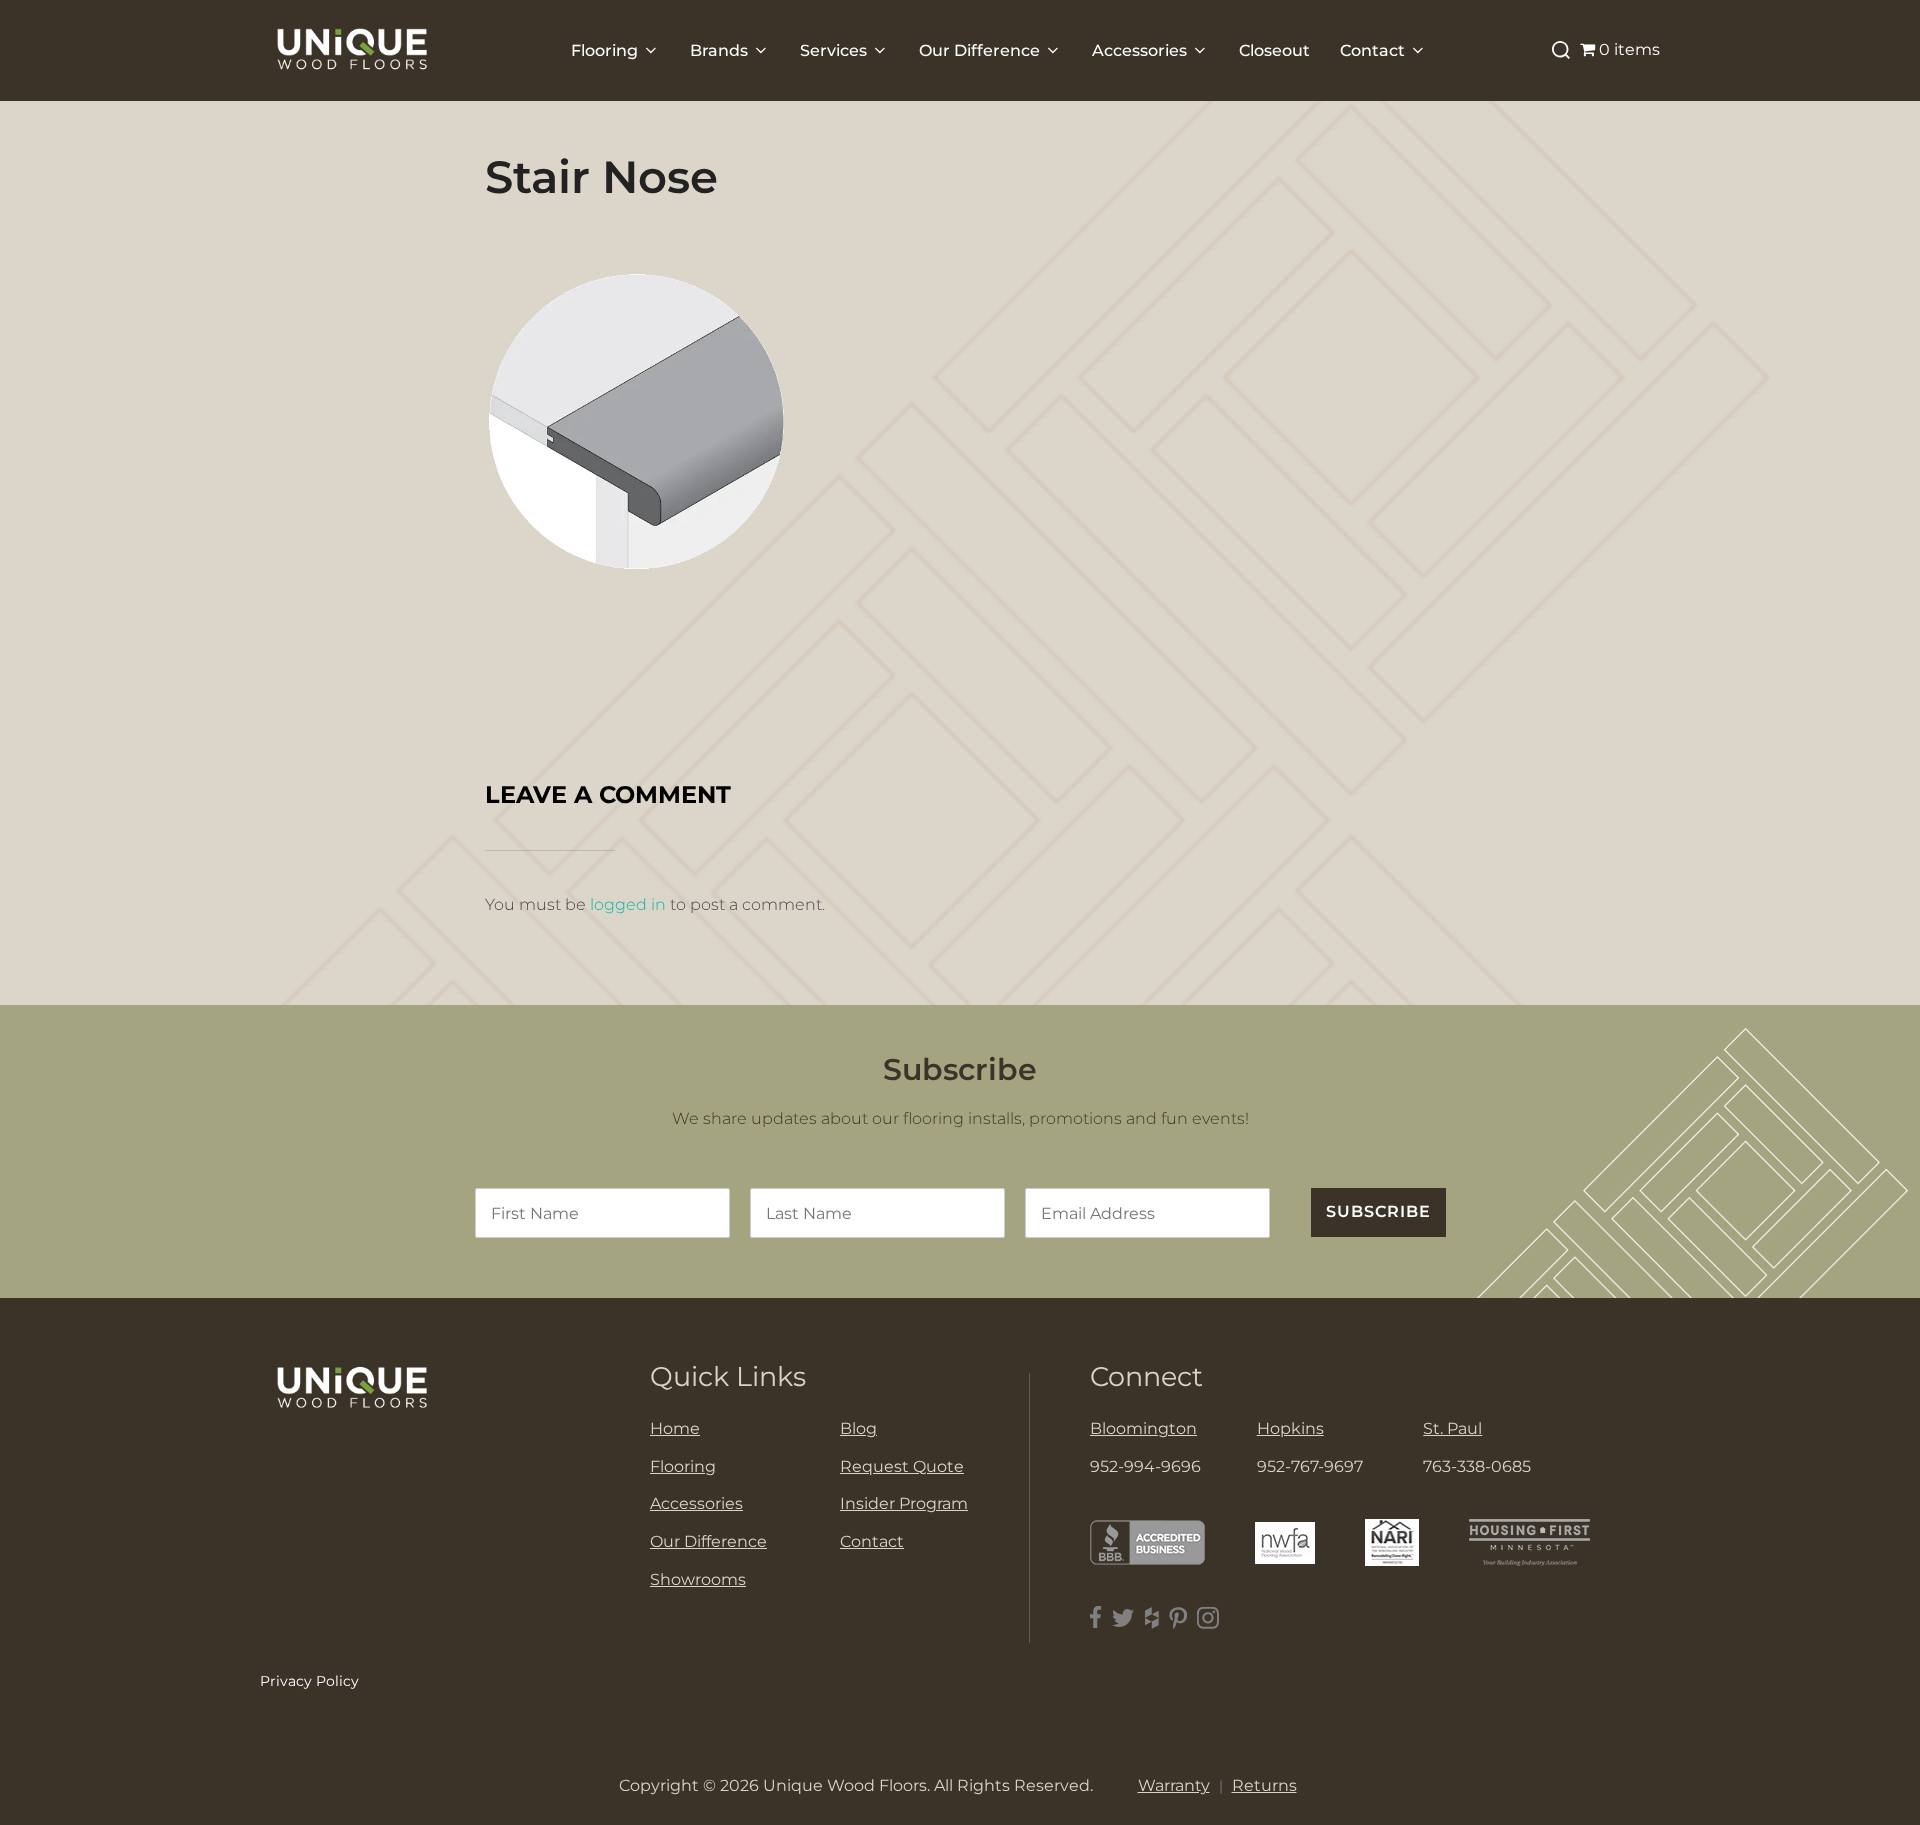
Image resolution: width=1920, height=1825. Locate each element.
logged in (628, 904)
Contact (1372, 50)
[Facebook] (1096, 1617)
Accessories (1139, 50)
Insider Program (904, 1503)
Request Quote (902, 1466)
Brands (719, 50)
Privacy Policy (309, 1681)
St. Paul (1452, 1428)
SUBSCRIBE (1378, 1211)
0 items (1629, 49)
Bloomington (1143, 1428)
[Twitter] (1123, 1617)
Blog (858, 1428)
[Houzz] (1152, 1617)
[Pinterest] (1178, 1617)
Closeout (1274, 50)
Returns (1264, 1785)
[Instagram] (1208, 1617)
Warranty (1174, 1785)
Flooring (604, 50)
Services (833, 50)
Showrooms (698, 1579)
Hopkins (1290, 1428)
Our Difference (979, 50)
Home (675, 1428)
